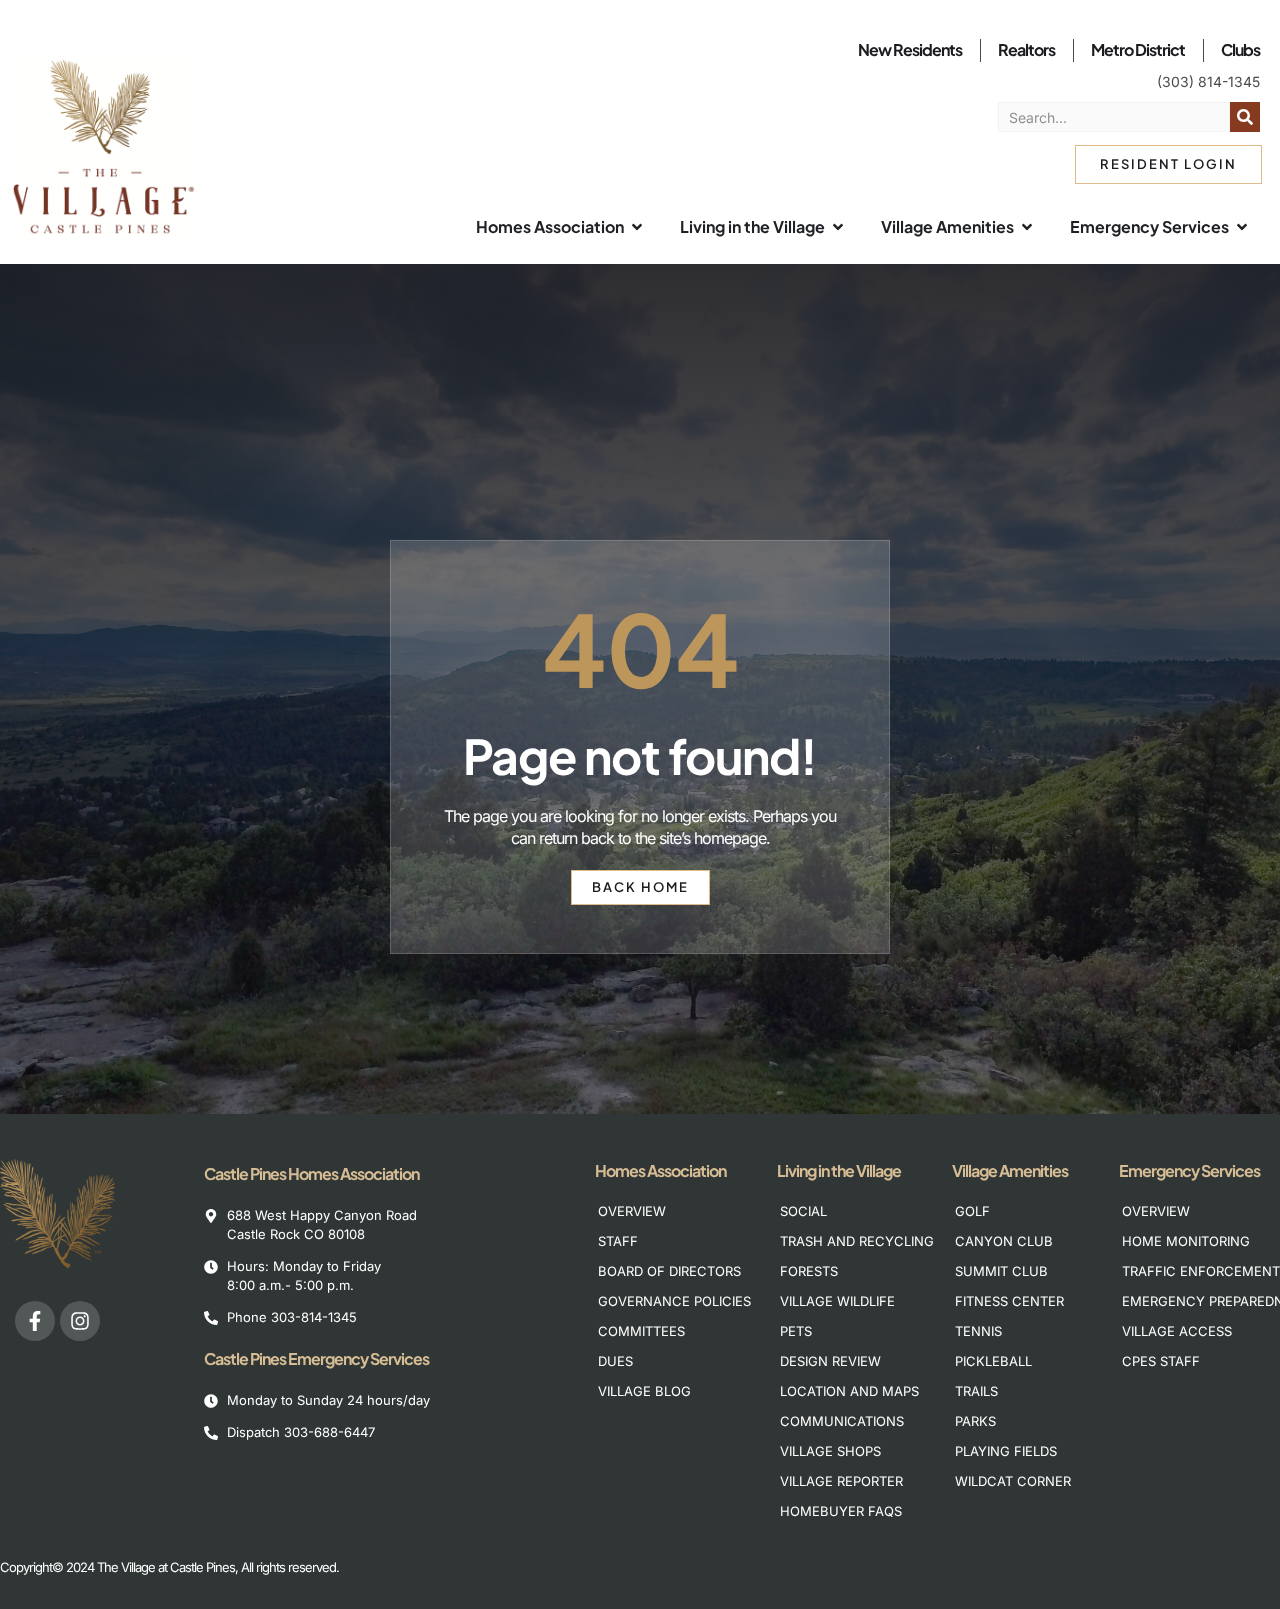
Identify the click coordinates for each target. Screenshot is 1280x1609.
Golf (972, 1211)
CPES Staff (1161, 1361)
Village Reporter (841, 1481)
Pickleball (993, 1361)
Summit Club (1001, 1271)
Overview (632, 1211)
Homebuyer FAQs (841, 1511)
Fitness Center (1009, 1301)
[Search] (1245, 117)
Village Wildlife (837, 1301)
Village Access (1177, 1331)
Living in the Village (839, 1170)
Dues (615, 1361)
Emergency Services (1189, 1170)
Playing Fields (1006, 1451)
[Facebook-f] (35, 1321)
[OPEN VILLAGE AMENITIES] (1027, 227)
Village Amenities (1010, 1170)
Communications (842, 1421)
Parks (975, 1421)
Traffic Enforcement (1188, 1271)
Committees (641, 1331)
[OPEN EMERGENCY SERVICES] (1242, 227)
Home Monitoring (1186, 1241)
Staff (618, 1241)
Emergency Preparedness (1188, 1301)
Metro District (1138, 49)
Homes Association (660, 1170)
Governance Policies (664, 1301)
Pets (796, 1331)
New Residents (910, 49)
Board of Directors (664, 1271)
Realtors (1026, 49)
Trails (976, 1391)
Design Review (830, 1361)
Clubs (1240, 49)
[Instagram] (80, 1321)
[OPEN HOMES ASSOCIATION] (637, 227)
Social (803, 1211)
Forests (809, 1271)
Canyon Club (1004, 1241)
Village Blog (644, 1391)
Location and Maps (846, 1391)
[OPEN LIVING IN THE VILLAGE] (838, 227)
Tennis (978, 1331)
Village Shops (830, 1451)
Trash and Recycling (846, 1241)
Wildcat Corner (1013, 1481)
